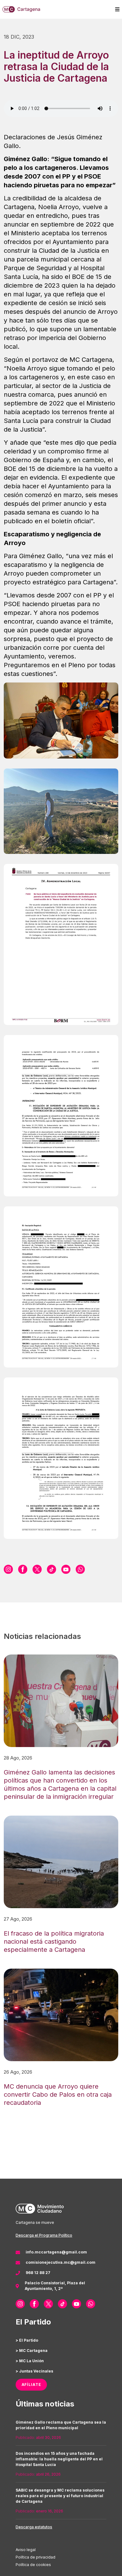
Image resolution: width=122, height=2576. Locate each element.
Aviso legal (26, 2550)
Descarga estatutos (34, 2527)
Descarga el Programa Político (44, 2235)
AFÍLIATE (31, 2384)
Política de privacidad (36, 2557)
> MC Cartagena (32, 2351)
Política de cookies (33, 2565)
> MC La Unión (30, 2361)
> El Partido (27, 2340)
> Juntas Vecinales (34, 2371)
